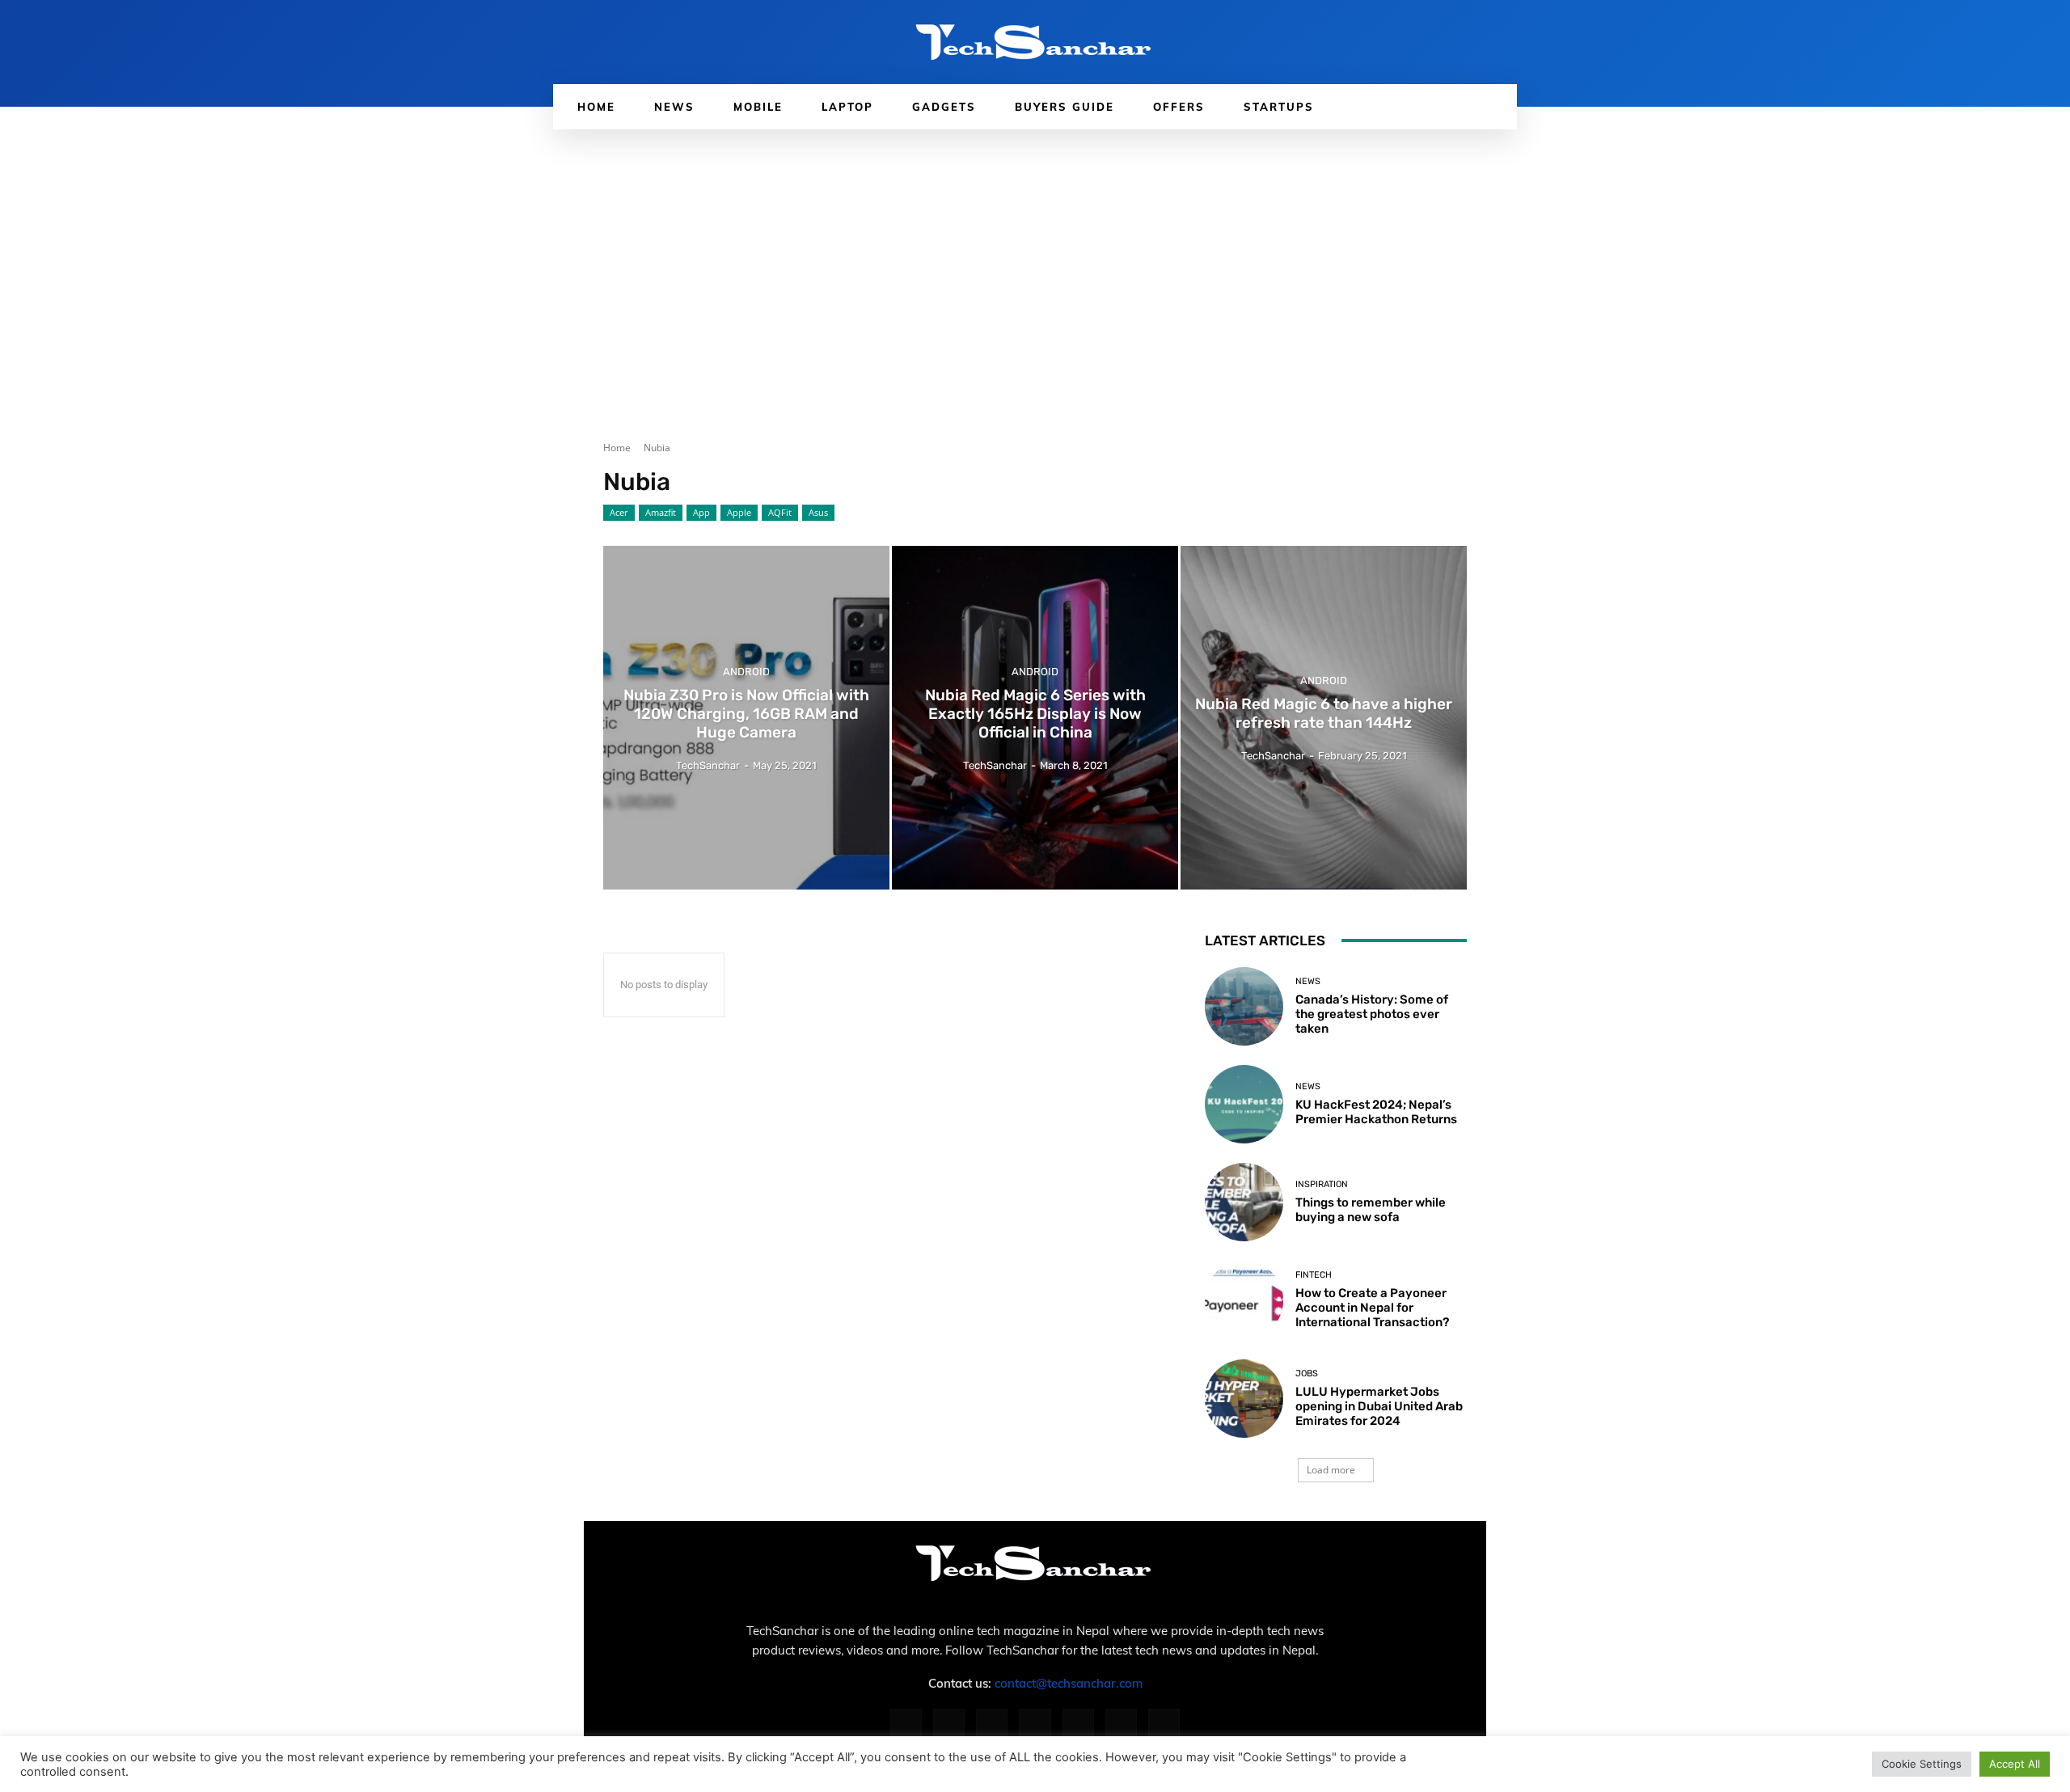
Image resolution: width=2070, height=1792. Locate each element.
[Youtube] (1164, 1724)
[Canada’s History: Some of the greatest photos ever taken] (1244, 1006)
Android (746, 672)
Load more (1331, 1470)
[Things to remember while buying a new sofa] (1244, 1202)
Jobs (1307, 1374)
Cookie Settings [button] (1922, 1764)
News (1308, 981)
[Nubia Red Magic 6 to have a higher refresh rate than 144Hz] (1324, 718)
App (701, 512)
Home (617, 448)
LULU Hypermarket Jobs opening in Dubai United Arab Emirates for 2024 (1379, 1406)
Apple (739, 512)
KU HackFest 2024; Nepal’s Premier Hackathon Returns (1376, 1112)
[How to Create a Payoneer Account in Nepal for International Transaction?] (1244, 1300)
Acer (619, 512)
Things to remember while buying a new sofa (1371, 1210)
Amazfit (661, 512)
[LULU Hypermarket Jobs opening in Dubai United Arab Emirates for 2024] (1244, 1399)
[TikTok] (1078, 1724)
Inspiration (1322, 1184)
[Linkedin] (992, 1724)
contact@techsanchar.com (1069, 1683)
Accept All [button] (2015, 1764)
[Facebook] (906, 1724)
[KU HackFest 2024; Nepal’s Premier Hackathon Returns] (1244, 1104)
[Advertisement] (1035, 251)
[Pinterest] (1035, 1724)
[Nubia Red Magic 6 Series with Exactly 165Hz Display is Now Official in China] (1035, 718)
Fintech (1314, 1275)
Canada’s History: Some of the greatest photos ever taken (1372, 1014)
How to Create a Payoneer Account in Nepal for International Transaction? (1372, 1308)
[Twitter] (1121, 1724)
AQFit (780, 512)
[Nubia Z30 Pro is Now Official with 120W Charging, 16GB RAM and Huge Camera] (746, 718)
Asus (818, 512)
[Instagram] (949, 1724)
